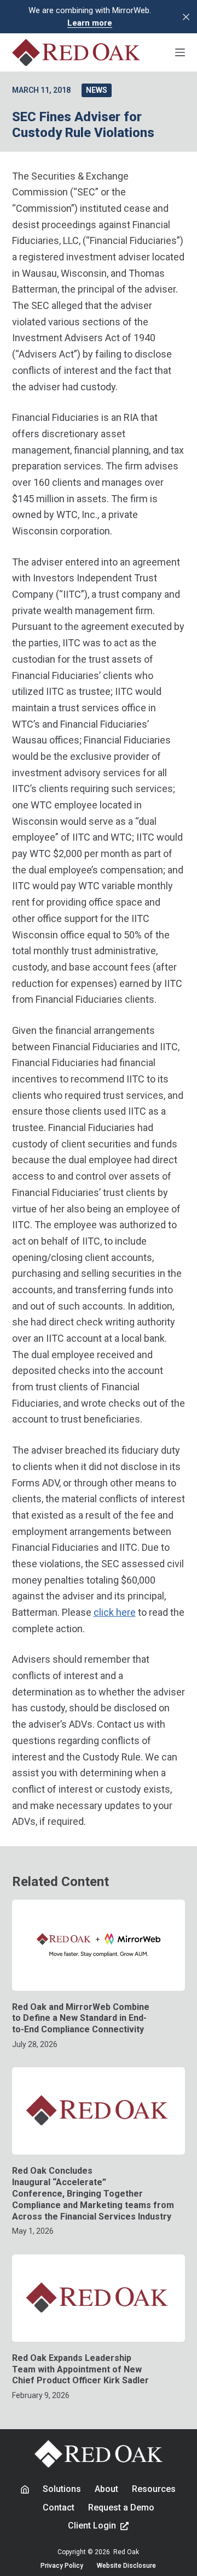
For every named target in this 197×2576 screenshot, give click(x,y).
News (97, 90)
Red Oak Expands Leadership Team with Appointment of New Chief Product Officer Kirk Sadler (80, 2369)
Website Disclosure (126, 2566)
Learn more (90, 23)
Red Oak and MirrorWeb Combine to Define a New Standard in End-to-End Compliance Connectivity (81, 2018)
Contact (59, 2507)
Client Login (92, 2526)
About (106, 2489)
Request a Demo (121, 2507)
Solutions (62, 2489)
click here (115, 1612)
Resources (154, 2489)
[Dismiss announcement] (186, 17)
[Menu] (180, 52)
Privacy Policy (62, 2566)
